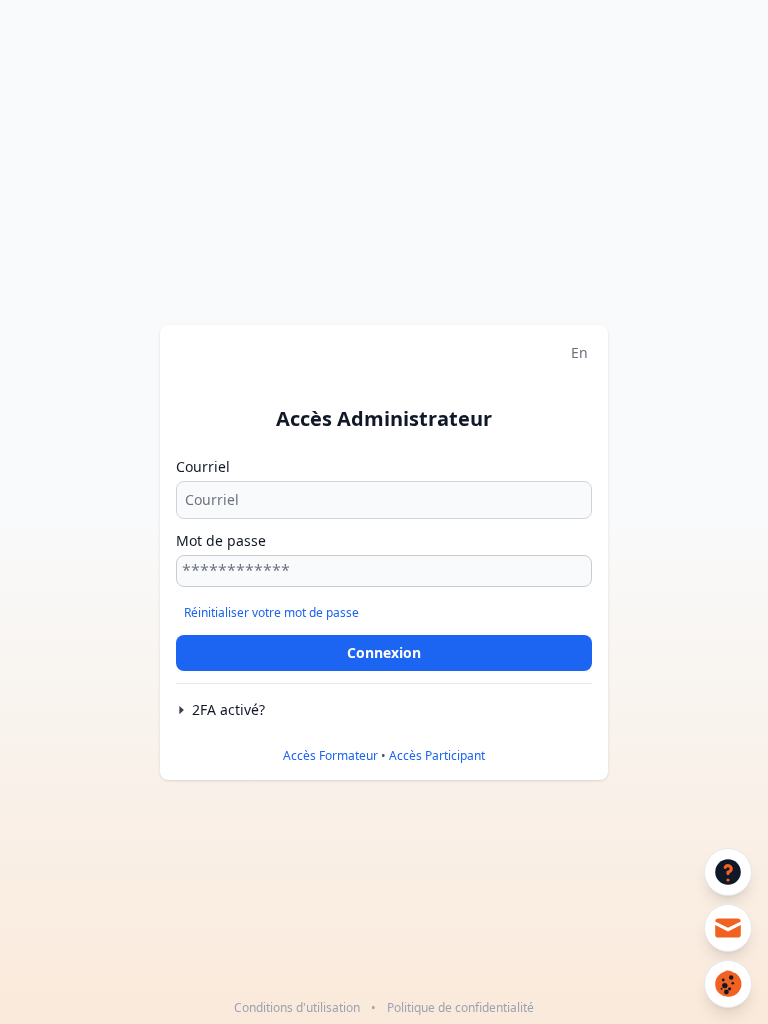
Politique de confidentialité (460, 1007)
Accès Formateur (330, 755)
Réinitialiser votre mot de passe (271, 612)
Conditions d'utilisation (297, 1007)
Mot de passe (221, 540)
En (579, 352)
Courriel (203, 466)
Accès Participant (437, 755)
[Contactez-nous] (728, 928)
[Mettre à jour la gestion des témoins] (728, 984)
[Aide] (728, 872)
